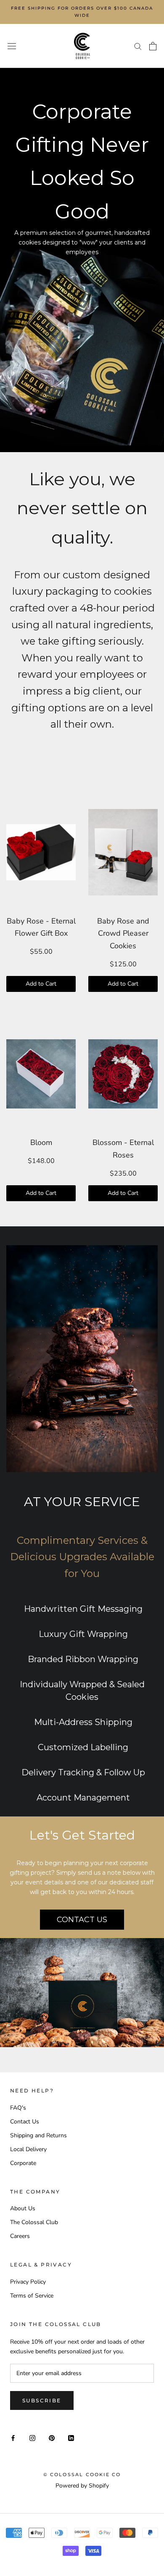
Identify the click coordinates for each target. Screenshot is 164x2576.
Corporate (23, 2163)
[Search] (138, 46)
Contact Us (25, 2122)
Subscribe (42, 2400)
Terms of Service (32, 2296)
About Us (23, 2208)
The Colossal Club (34, 2222)
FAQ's (18, 2108)
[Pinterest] (52, 2437)
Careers (20, 2236)
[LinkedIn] (71, 2437)
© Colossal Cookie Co (82, 2475)
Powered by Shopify (82, 2486)
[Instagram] (32, 2437)
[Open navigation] (12, 46)
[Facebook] (13, 2437)
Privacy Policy (28, 2282)
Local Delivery (28, 2149)
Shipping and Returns (38, 2135)
